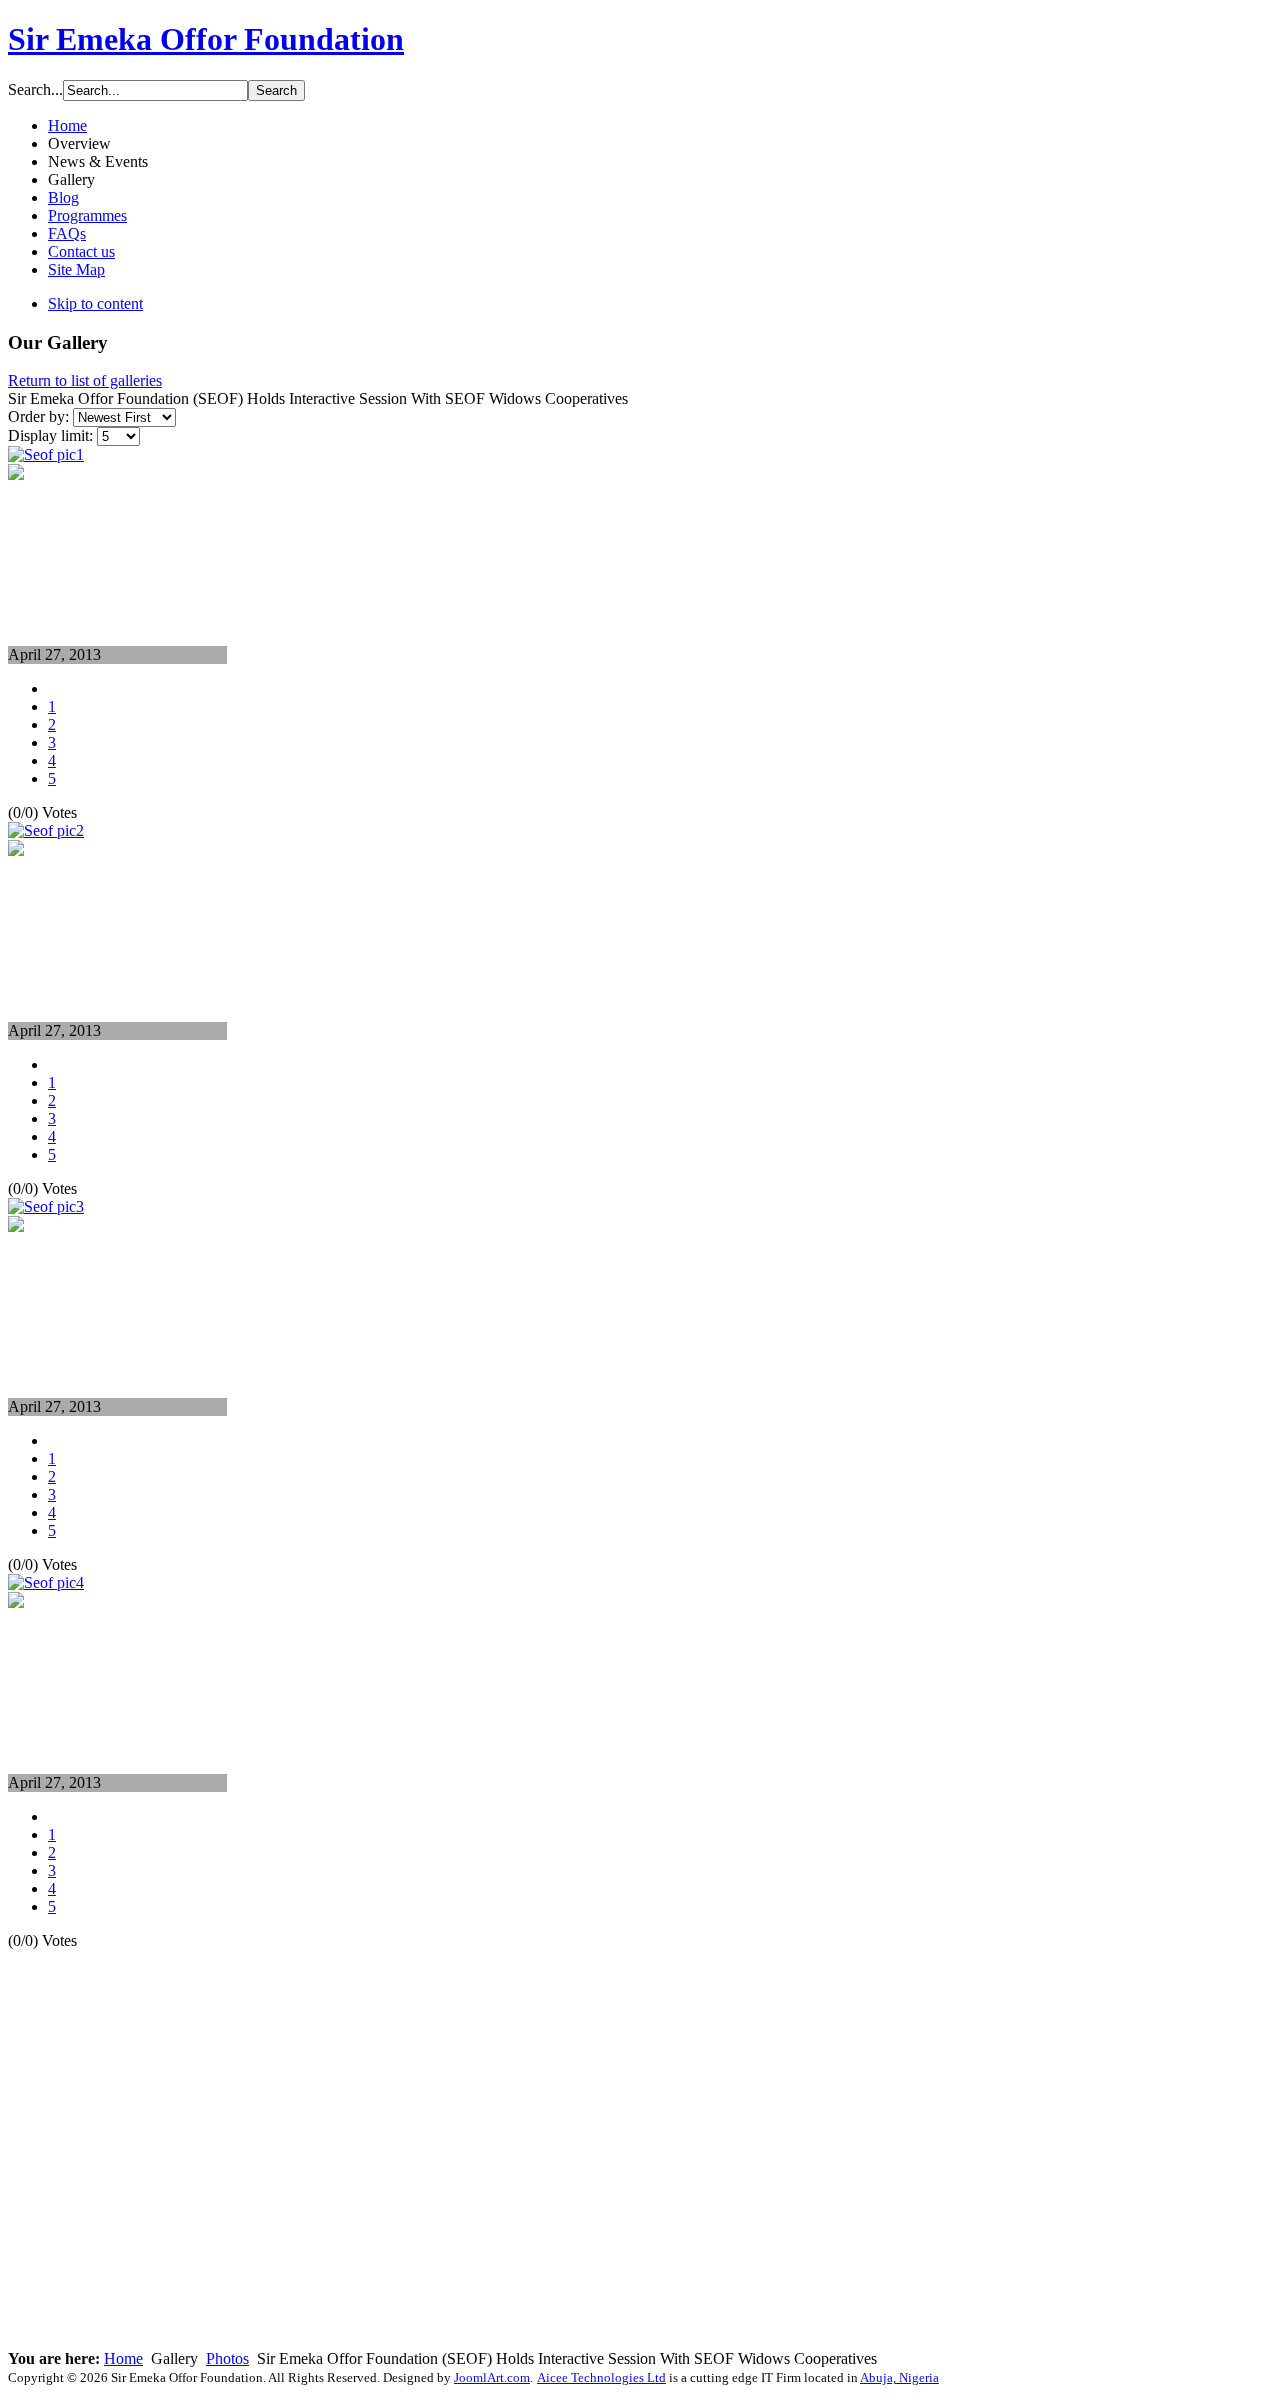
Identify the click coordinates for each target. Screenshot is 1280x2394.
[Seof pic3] (16, 1226)
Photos (227, 2358)
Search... (35, 89)
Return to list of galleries (85, 380)
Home (123, 2358)
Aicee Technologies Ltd (601, 2377)
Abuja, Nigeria (899, 2377)
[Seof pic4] (16, 1602)
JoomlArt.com (492, 2377)
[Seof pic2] (16, 850)
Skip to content (95, 303)
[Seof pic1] (16, 474)
